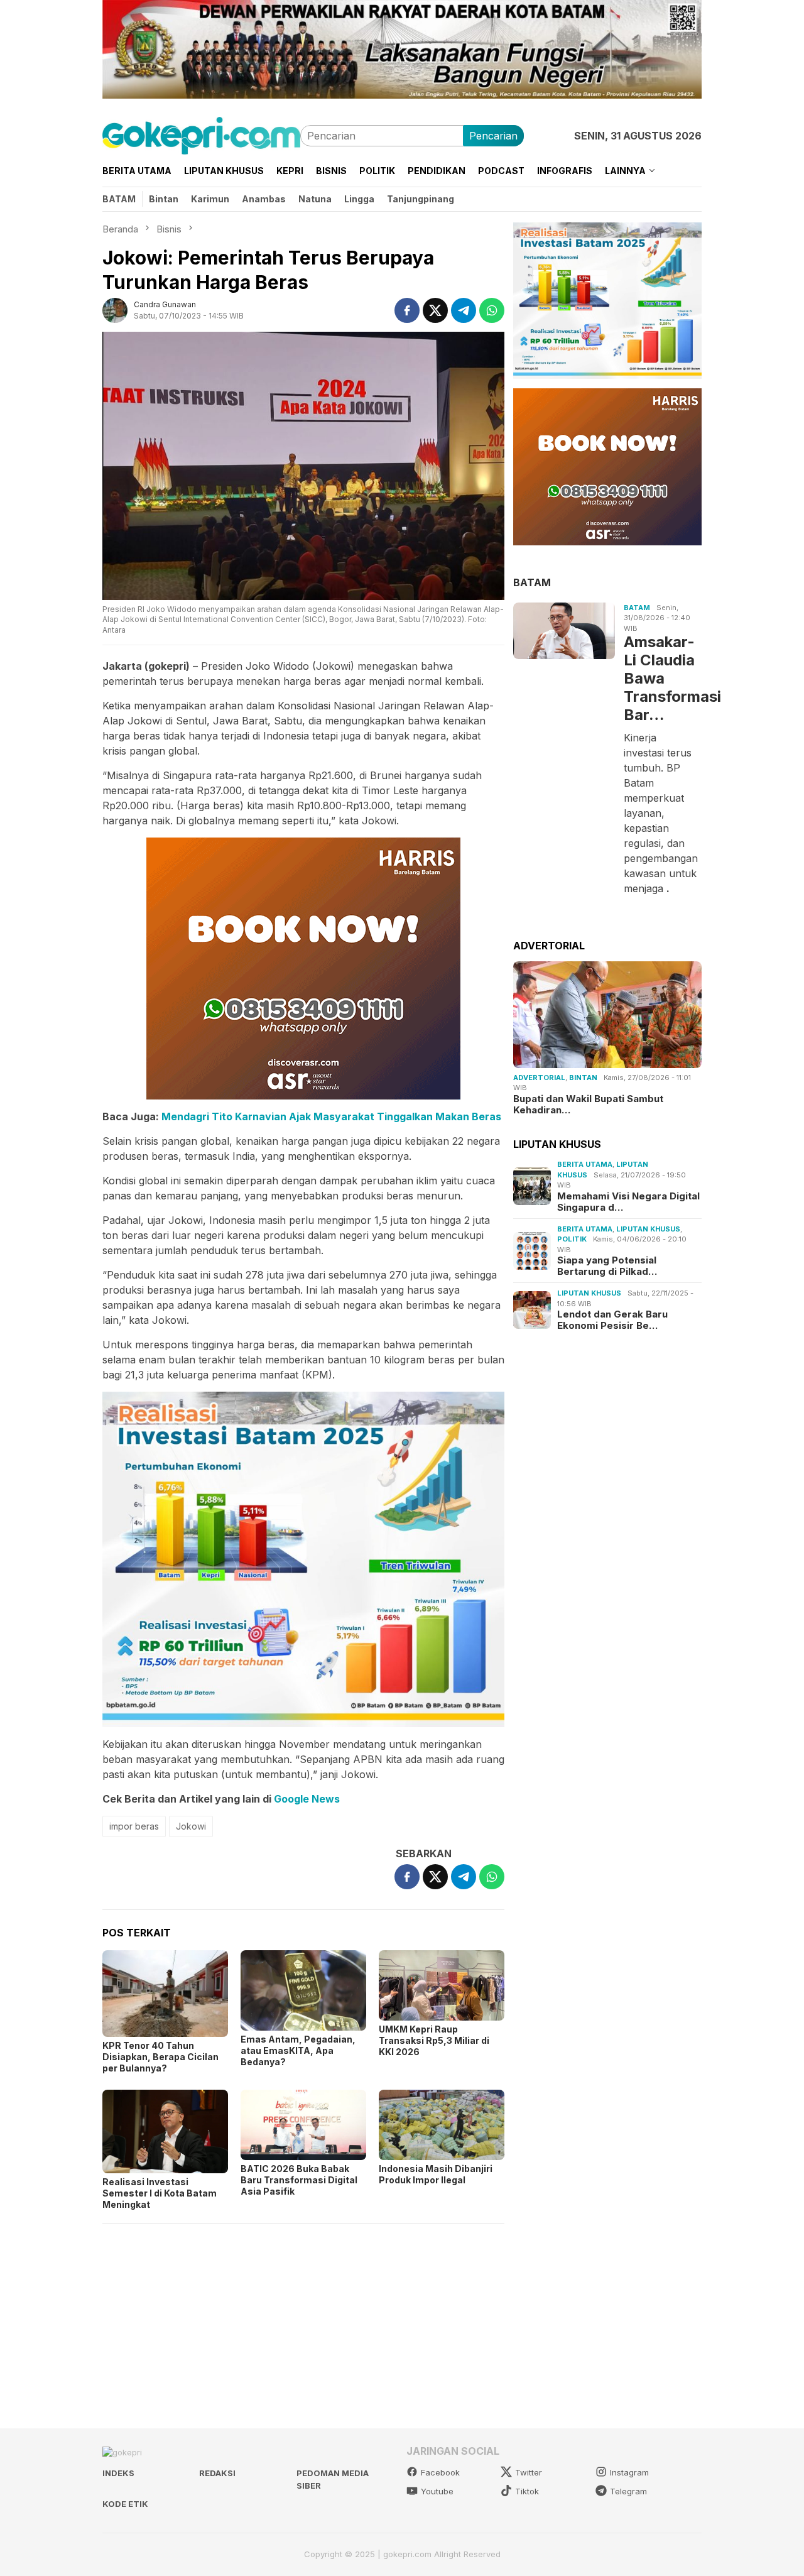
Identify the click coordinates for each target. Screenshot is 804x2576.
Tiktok (527, 2491)
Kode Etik (125, 2504)
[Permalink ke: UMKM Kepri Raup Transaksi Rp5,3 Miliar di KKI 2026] (442, 1985)
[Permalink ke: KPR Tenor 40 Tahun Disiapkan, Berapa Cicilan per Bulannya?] (165, 1994)
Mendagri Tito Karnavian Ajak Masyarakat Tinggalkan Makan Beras (331, 1116)
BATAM (532, 582)
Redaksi (217, 2473)
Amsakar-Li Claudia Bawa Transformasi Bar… (661, 678)
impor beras (134, 1826)
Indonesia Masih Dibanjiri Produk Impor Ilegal (436, 2174)
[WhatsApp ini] (492, 310)
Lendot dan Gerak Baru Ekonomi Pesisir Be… (612, 1320)
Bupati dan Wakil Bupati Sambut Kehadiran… (588, 1105)
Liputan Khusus (648, 1229)
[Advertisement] (303, 2320)
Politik (572, 1239)
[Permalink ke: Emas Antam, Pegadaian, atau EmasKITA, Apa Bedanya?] (303, 1990)
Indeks (118, 2473)
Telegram (628, 2491)
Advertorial (539, 1078)
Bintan (583, 1078)
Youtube (437, 2491)
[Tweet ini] (435, 310)
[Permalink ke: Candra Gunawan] (115, 309)
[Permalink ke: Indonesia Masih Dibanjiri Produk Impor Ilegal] (442, 2125)
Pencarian (493, 136)
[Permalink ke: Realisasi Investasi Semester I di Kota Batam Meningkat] (165, 2131)
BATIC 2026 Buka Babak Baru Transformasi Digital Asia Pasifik (299, 2180)
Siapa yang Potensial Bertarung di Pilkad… (607, 1266)
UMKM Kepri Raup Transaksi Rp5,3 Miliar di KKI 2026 (434, 2040)
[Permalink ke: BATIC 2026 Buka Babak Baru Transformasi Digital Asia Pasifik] (303, 2125)
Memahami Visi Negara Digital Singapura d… (628, 1202)
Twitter (529, 2472)
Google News (307, 1799)
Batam (637, 608)
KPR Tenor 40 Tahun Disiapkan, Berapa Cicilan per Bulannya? (160, 2057)
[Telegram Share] (464, 310)
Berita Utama (585, 1164)
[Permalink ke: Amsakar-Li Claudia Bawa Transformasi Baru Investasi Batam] (564, 631)
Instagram (629, 2472)
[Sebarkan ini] (407, 310)
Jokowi (191, 1826)
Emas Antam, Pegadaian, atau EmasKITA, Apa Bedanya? (298, 2050)
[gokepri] (201, 134)
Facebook (440, 2472)
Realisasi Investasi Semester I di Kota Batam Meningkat (160, 2193)
